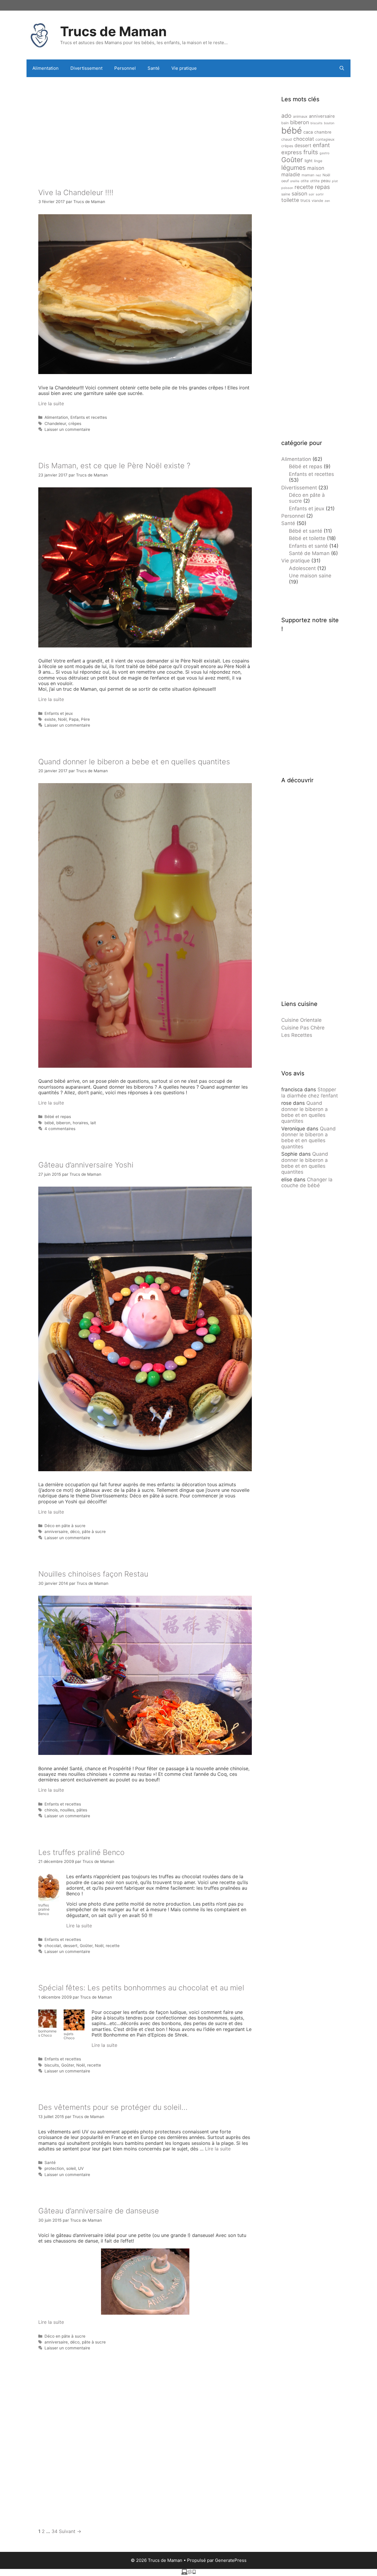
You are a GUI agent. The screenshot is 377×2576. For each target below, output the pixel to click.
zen (327, 201)
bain (285, 123)
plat (335, 181)
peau (326, 181)
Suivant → (70, 2531)
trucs (305, 200)
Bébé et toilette (307, 538)
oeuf (285, 181)
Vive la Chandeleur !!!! (76, 192)
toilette (290, 200)
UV (81, 2168)
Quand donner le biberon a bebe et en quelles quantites (134, 762)
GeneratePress (231, 2560)
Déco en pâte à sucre (65, 1526)
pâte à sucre (94, 1532)
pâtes (82, 1810)
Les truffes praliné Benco (81, 1852)
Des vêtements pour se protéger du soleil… (113, 2107)
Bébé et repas (58, 1117)
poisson (287, 188)
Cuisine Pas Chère (303, 1028)
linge (318, 161)
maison (316, 168)
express (292, 152)
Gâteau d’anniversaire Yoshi (86, 1165)
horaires (80, 1123)
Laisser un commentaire (67, 429)
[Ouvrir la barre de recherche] (342, 68)
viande (317, 201)
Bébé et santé (306, 531)
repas (322, 187)
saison (299, 194)
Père (85, 719)
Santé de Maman (309, 553)
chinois (51, 1810)
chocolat (53, 1946)
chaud (287, 139)
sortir (320, 194)
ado (286, 116)
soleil (71, 2168)
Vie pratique (184, 68)
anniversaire (56, 1532)
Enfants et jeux (59, 713)
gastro (324, 153)
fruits (311, 152)
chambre (323, 132)
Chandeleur (55, 423)
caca (308, 132)
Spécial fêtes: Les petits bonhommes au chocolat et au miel (141, 1988)
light (309, 161)
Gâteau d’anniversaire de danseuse (99, 2211)
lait (93, 1123)
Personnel (125, 68)
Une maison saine (310, 576)
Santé (154, 68)
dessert (70, 1946)
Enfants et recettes (89, 417)
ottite (315, 181)
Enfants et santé (308, 546)
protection (54, 2168)
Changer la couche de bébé (307, 1182)
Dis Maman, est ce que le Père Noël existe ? (114, 466)
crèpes (75, 423)
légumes (294, 167)
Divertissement (86, 68)
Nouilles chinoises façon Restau (93, 1574)
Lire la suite (51, 403)
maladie (291, 175)
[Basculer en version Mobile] (188, 2573)
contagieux (325, 139)
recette (113, 1946)
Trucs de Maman (113, 31)
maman (308, 175)
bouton (329, 123)
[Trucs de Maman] (40, 34)
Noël (62, 719)
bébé (49, 1123)
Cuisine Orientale (301, 1020)
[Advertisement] (145, 124)
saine (286, 194)
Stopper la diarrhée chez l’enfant (310, 1092)
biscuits (52, 2065)
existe (50, 719)
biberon (63, 1123)
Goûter (86, 1946)
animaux (300, 116)
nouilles (67, 1810)
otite (305, 181)
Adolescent (302, 568)
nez (318, 175)
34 (54, 2531)
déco (75, 1532)
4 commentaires (60, 1129)
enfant (321, 145)
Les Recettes (297, 1035)
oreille (295, 181)
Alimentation (46, 68)
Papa (74, 719)
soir (311, 194)
